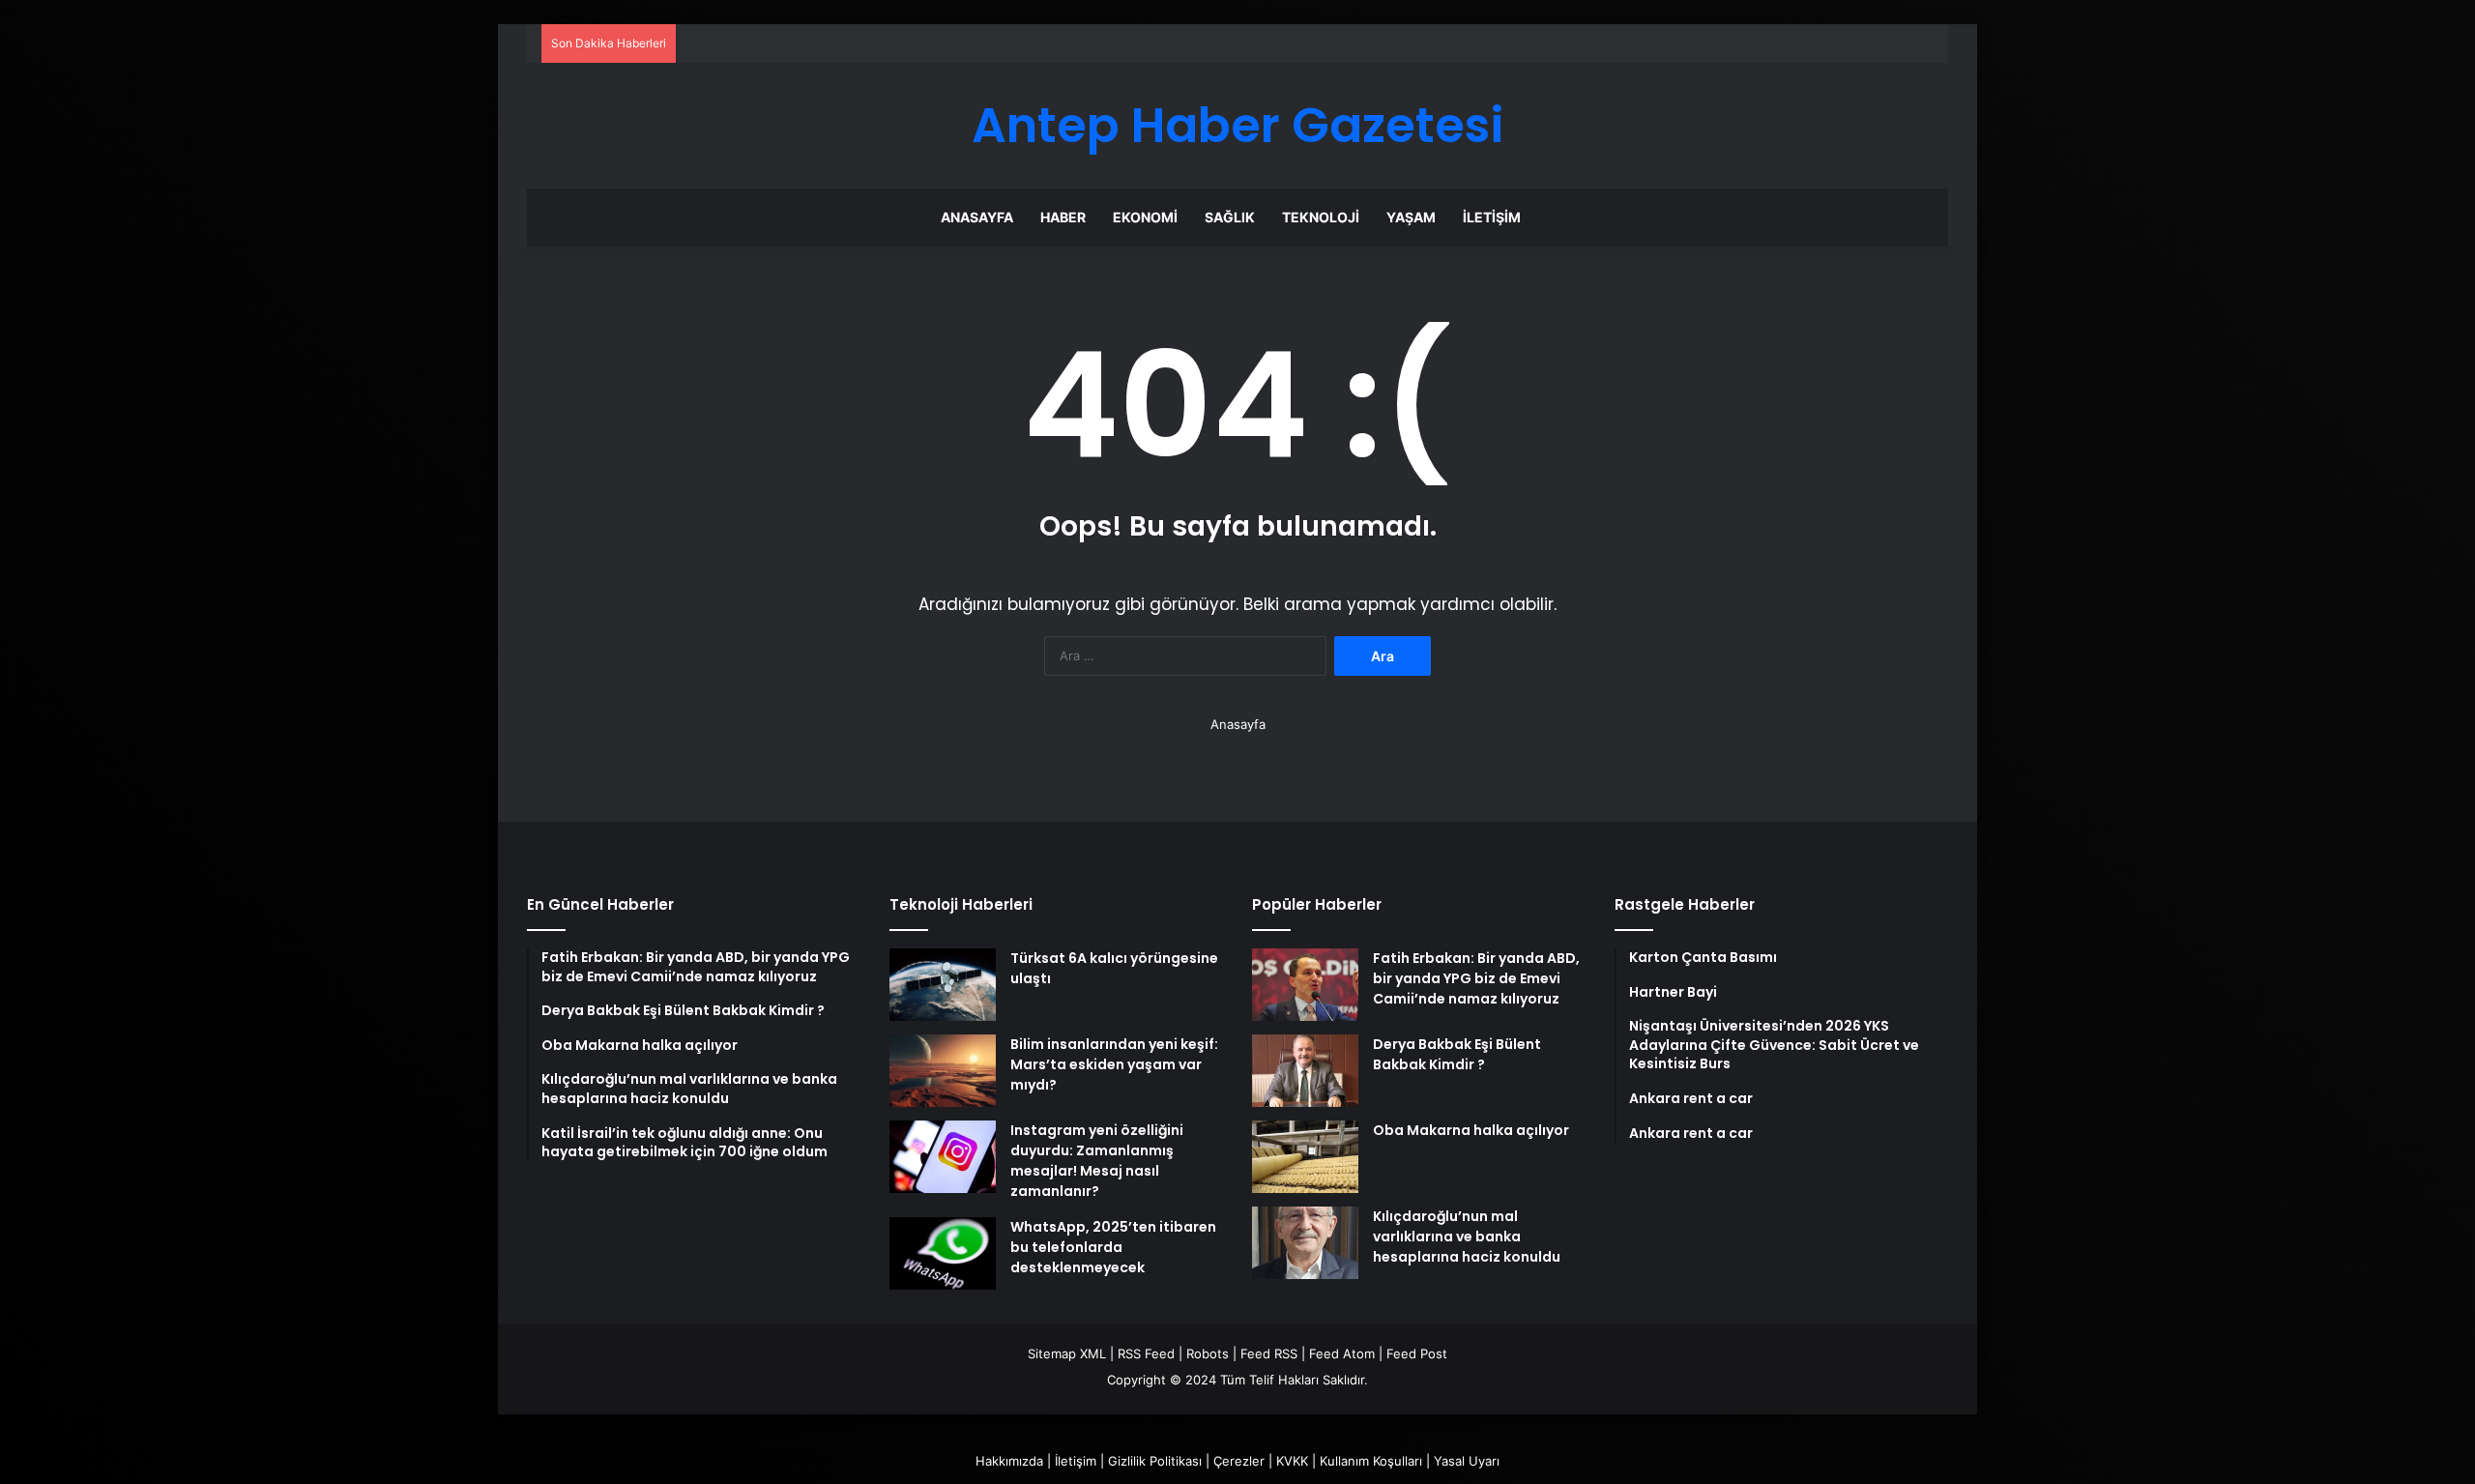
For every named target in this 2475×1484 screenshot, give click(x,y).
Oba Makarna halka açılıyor (1471, 1130)
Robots (1208, 1353)
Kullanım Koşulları (1371, 1461)
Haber (1063, 217)
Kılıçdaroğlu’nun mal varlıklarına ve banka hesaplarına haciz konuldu (1467, 1237)
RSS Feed (1146, 1353)
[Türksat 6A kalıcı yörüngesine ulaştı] (943, 985)
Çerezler (1239, 1461)
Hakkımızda (1009, 1461)
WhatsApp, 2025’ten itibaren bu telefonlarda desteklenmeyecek (1113, 1247)
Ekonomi (1145, 217)
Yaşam (1411, 217)
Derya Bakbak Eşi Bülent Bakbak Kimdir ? (1457, 1054)
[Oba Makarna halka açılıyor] (1305, 1157)
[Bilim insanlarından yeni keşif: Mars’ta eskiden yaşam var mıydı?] (943, 1071)
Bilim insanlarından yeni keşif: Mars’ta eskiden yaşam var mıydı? (1114, 1064)
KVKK (1292, 1461)
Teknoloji (1321, 217)
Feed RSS (1269, 1353)
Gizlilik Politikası (1155, 1461)
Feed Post (1417, 1353)
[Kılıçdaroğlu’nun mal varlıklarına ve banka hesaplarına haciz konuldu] (1305, 1243)
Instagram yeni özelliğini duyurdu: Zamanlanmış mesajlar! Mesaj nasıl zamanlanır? (1097, 1161)
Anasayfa (977, 217)
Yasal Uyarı (1467, 1461)
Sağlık (1230, 217)
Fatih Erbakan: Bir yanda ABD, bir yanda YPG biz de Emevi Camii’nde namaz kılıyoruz (1476, 978)
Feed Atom (1342, 1353)
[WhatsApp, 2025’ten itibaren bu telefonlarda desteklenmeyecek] (943, 1253)
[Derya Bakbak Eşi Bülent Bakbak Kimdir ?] (1305, 1071)
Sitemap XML (1067, 1353)
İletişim (1492, 217)
